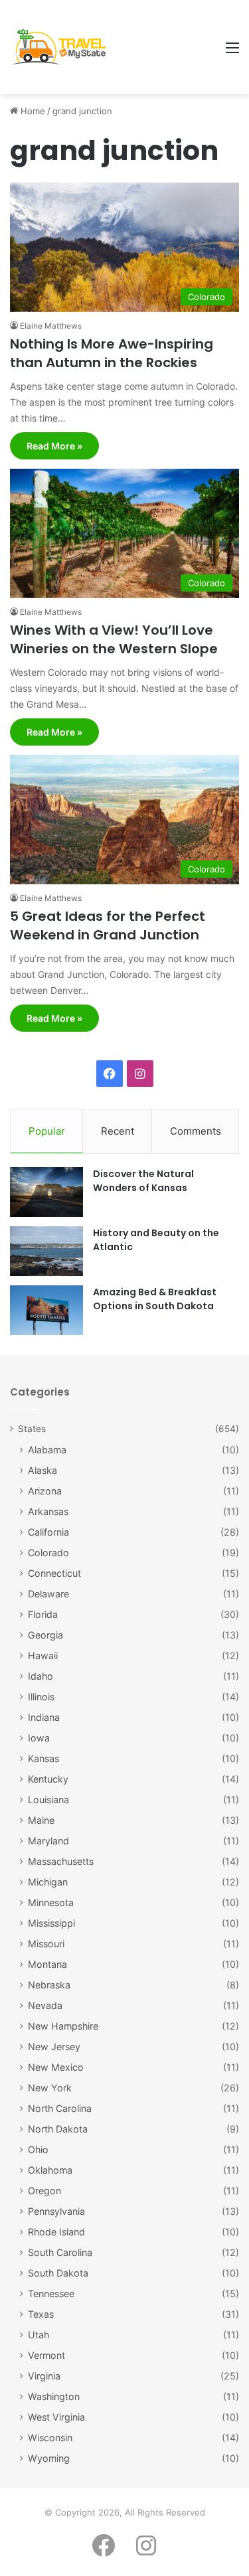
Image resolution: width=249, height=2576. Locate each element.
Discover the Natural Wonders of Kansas (143, 1181)
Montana (47, 1964)
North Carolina (60, 2108)
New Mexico (56, 2067)
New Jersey (54, 2047)
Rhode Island (56, 2232)
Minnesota (51, 1902)
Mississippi (51, 1923)
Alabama (47, 1450)
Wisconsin (50, 2438)
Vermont (46, 2355)
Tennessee (51, 2294)
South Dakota (58, 2273)
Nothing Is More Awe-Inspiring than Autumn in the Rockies (112, 353)
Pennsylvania (56, 2211)
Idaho (41, 1676)
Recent (118, 1131)
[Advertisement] (165, 48)
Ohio (38, 2149)
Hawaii (43, 1655)
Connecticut (54, 1573)
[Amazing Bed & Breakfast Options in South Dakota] (46, 1310)
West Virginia (56, 2417)
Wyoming (49, 2458)
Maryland (48, 1841)
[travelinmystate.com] (62, 47)
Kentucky (48, 1779)
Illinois (41, 1697)
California (48, 1532)
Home (32, 111)
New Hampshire (63, 2026)
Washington (54, 2396)
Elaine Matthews (51, 326)
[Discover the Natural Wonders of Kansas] (46, 1192)
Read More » (54, 446)
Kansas (43, 1758)
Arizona (45, 1491)
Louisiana (48, 1800)
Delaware (48, 1594)
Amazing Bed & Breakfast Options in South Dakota (155, 1299)
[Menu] (232, 52)
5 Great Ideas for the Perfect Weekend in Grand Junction (108, 926)
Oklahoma (50, 2170)
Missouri (46, 1944)
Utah (39, 2335)
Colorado (48, 1553)
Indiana (44, 1717)
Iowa (39, 1738)
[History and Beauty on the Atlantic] (46, 1251)
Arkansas (48, 1511)
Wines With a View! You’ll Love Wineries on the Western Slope (114, 639)
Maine (41, 1820)
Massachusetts (61, 1861)
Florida (43, 1614)
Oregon (44, 2191)
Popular (47, 1131)
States (32, 1429)
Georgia (45, 1635)
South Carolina (60, 2252)
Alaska (42, 1470)
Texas (41, 2314)
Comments (196, 1131)
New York (50, 2088)
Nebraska (49, 1985)
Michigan (48, 1882)
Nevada (45, 2005)
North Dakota (58, 2129)
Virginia (44, 2376)
